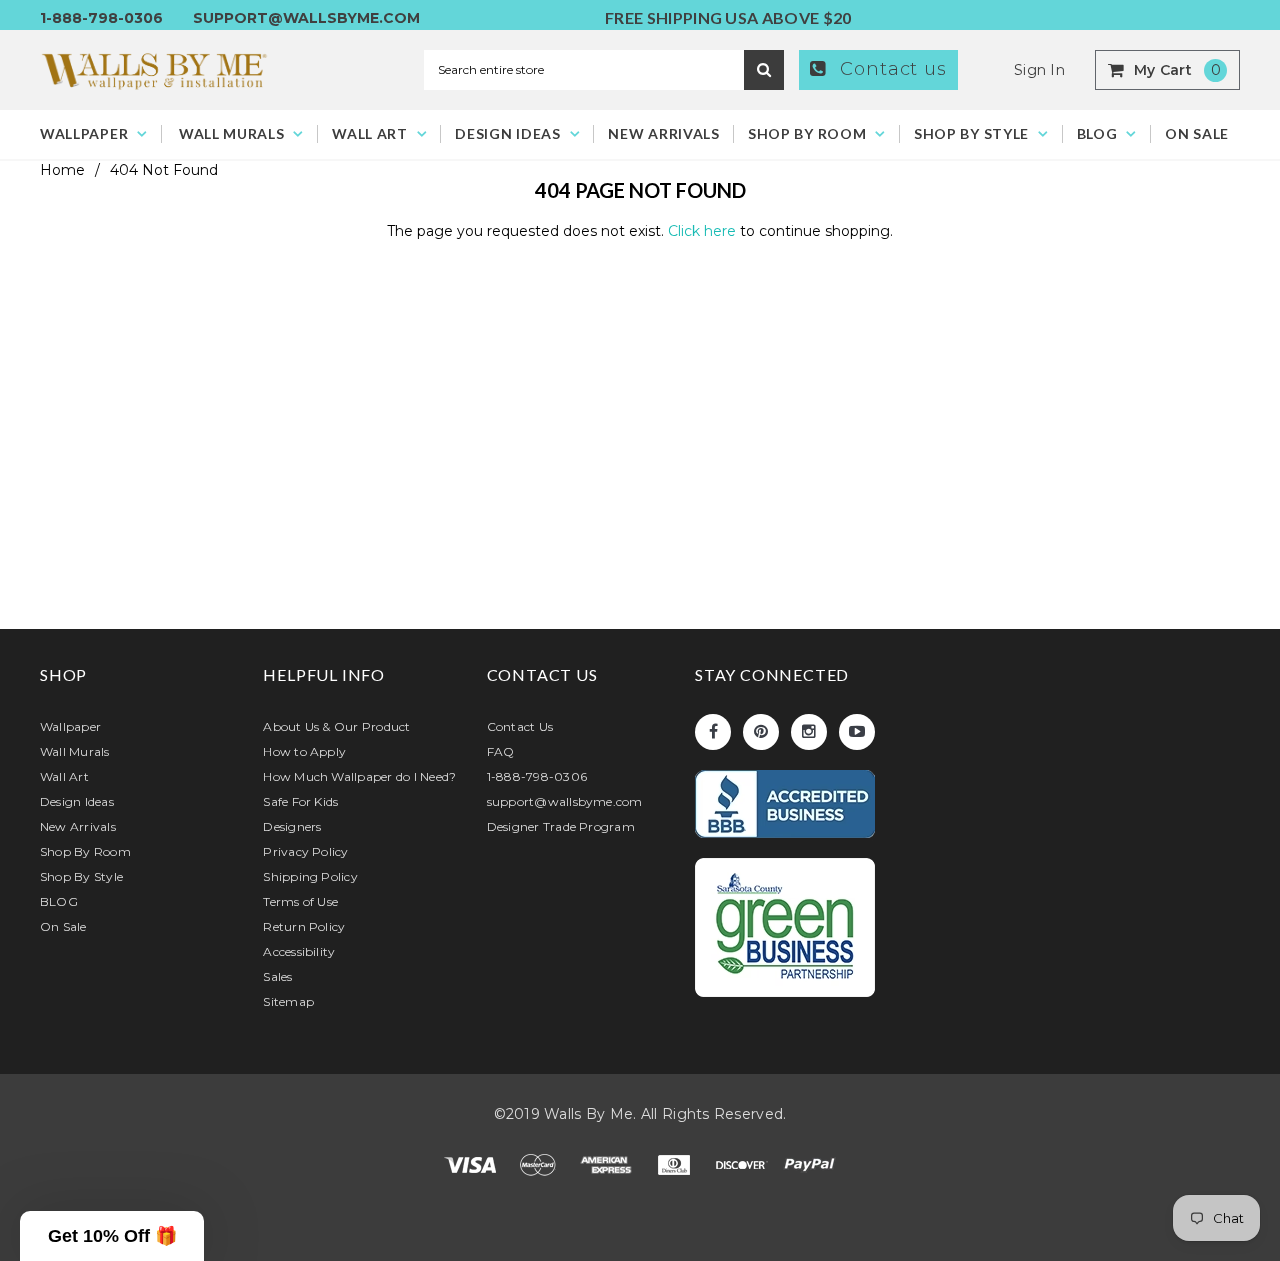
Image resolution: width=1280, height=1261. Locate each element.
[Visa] (472, 1164)
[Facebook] (713, 732)
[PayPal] (810, 1164)
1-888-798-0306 (101, 18)
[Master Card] (540, 1164)
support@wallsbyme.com (306, 18)
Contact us (890, 69)
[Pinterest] (761, 732)
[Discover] (744, 1164)
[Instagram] (809, 732)
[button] (112, 1236)
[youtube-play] (857, 732)
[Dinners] (676, 1164)
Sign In (1039, 70)
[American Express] (608, 1164)
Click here (704, 231)
